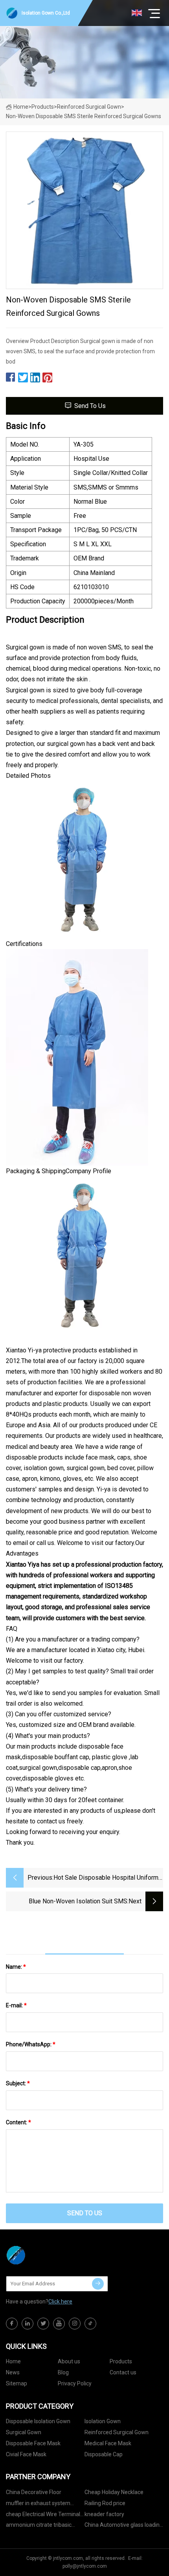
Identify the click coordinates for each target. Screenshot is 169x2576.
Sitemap (17, 2383)
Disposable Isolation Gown (38, 2421)
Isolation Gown (103, 2421)
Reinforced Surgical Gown (89, 107)
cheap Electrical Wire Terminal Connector (43, 2516)
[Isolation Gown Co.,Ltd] (45, 2255)
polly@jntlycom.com (85, 2566)
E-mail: (16, 2005)
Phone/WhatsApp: (31, 2044)
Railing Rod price (105, 2503)
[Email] (98, 2284)
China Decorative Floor (34, 2492)
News (13, 2372)
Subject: (18, 2083)
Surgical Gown (24, 2432)
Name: (16, 1967)
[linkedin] (28, 2324)
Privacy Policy (75, 2383)
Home (21, 107)
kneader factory (104, 2514)
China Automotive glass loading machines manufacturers (124, 2526)
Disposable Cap (104, 2454)
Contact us (123, 2372)
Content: (18, 2122)
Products (43, 107)
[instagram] (75, 2324)
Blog (63, 2372)
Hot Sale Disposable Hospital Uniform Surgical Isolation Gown (106, 1878)
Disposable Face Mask (33, 2443)
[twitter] (43, 2324)
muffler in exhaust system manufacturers (38, 2505)
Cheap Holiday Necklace (114, 2492)
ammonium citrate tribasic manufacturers (39, 2526)
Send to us (90, 406)
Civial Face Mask (26, 2454)
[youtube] (59, 2324)
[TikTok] (90, 2324)
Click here (60, 2302)
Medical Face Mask (108, 2443)
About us (69, 2361)
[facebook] (12, 2324)
